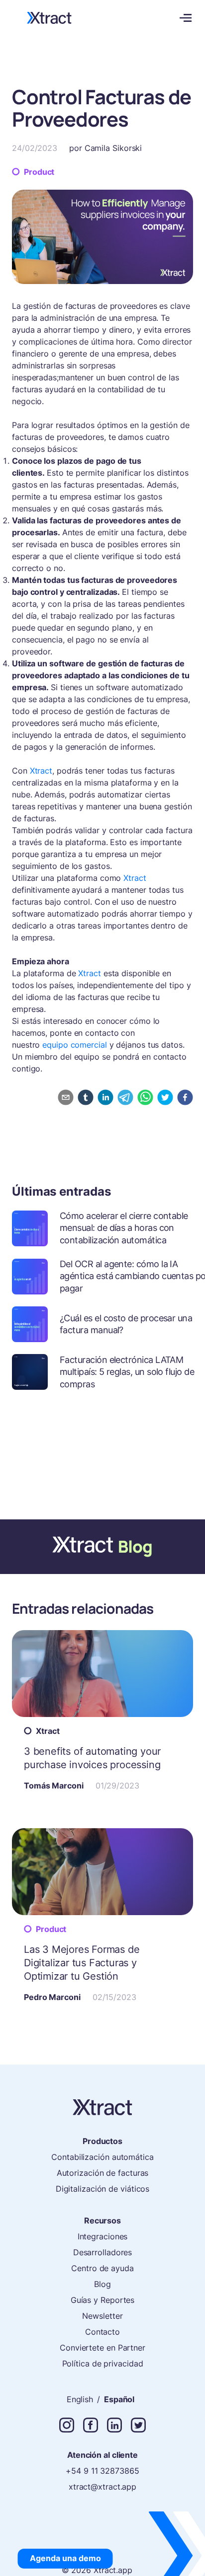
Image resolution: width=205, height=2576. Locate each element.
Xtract (41, 771)
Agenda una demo (65, 2558)
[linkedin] (105, 1097)
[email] (66, 1097)
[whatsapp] (145, 1097)
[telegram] (125, 1097)
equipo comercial (76, 1045)
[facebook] (185, 1097)
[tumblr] (86, 1097)
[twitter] (165, 1097)
